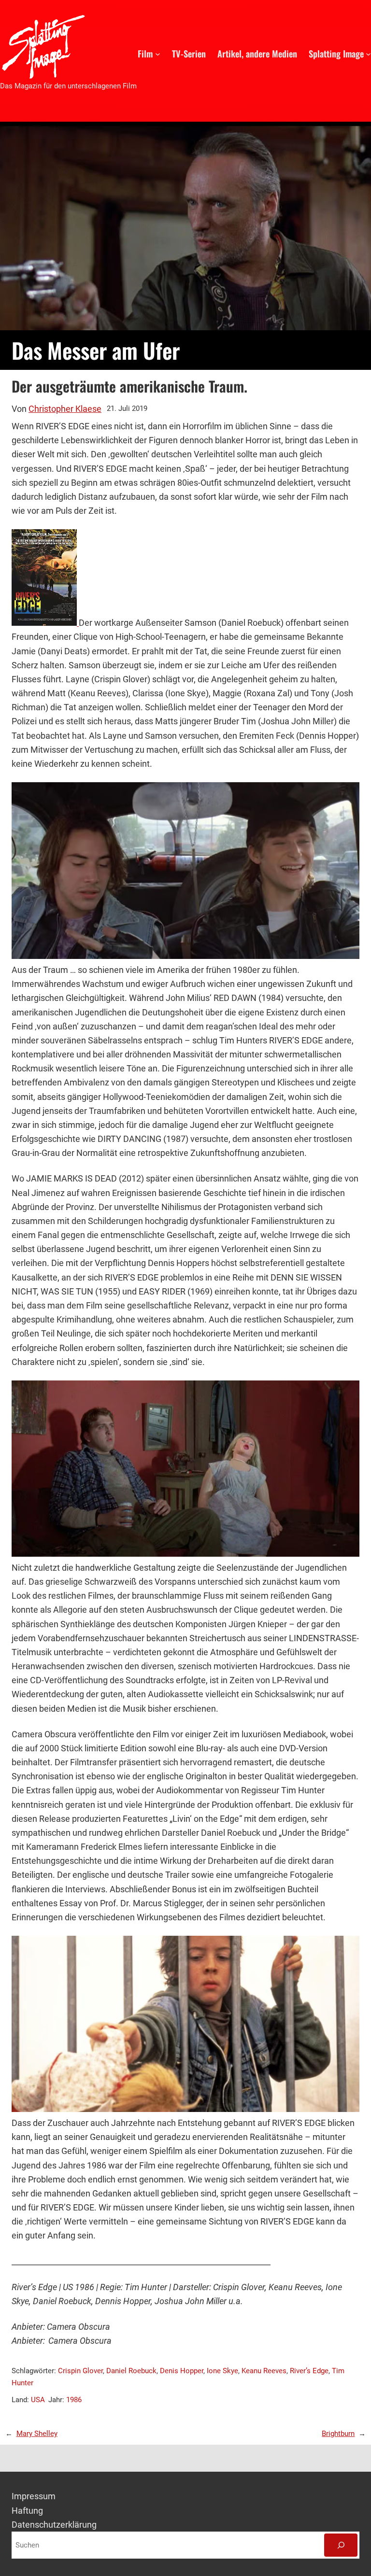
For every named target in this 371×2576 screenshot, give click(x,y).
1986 (74, 2400)
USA (38, 2400)
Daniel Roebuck (131, 2371)
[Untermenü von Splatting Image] (368, 53)
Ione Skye (222, 2371)
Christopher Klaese (65, 409)
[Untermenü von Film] (158, 53)
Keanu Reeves (264, 2371)
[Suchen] (341, 2545)
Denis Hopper (182, 2371)
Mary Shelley (37, 2434)
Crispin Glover (80, 2371)
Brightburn (338, 2434)
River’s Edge (309, 2371)
